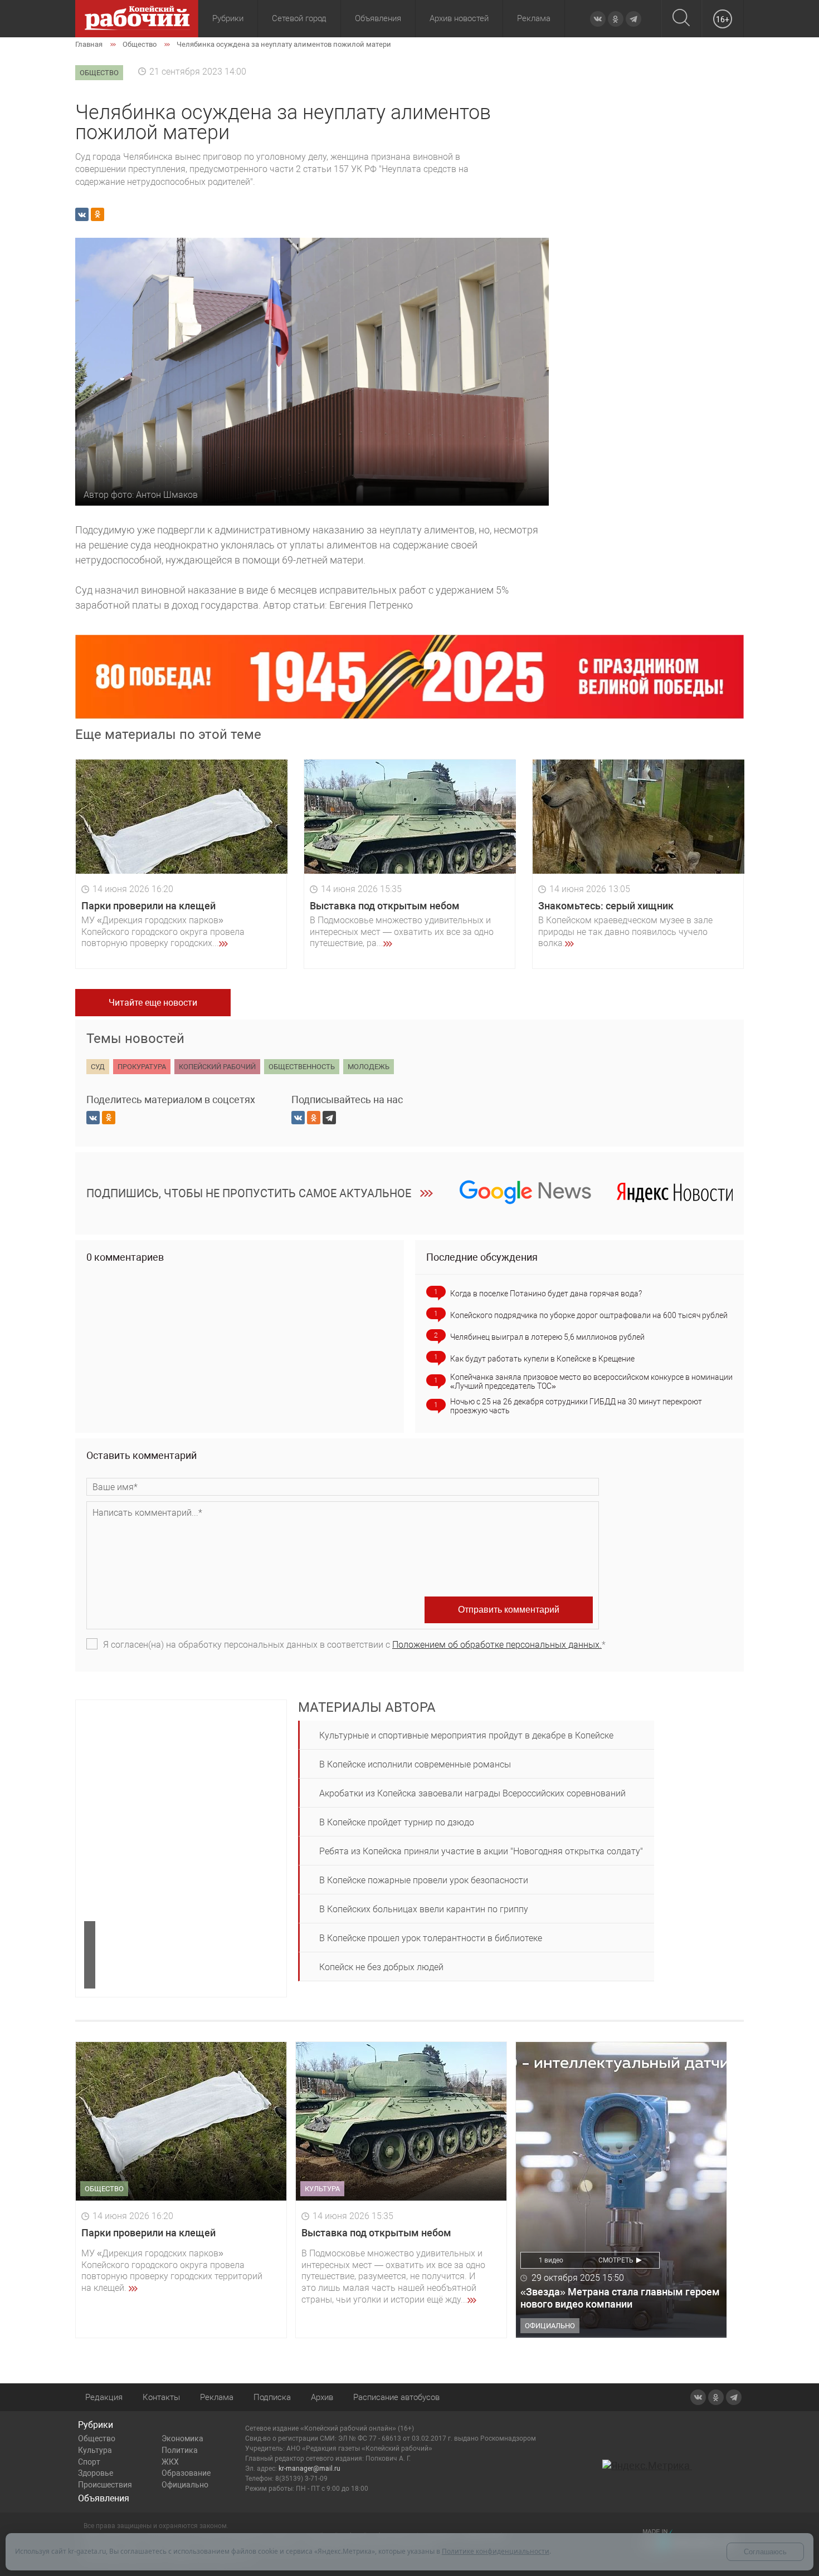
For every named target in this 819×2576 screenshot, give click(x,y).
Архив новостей (459, 18)
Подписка (272, 2397)
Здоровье (96, 2473)
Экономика (182, 2438)
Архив (322, 2397)
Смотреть (616, 2260)
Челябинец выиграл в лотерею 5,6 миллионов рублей (547, 1337)
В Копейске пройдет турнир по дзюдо (397, 1822)
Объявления (378, 18)
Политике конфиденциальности (496, 2551)
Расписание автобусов (396, 2397)
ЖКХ (170, 2462)
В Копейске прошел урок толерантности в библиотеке (431, 1938)
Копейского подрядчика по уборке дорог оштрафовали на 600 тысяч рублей (589, 1315)
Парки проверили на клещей (148, 906)
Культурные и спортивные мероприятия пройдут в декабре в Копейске (466, 1735)
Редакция (104, 2397)
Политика (180, 2450)
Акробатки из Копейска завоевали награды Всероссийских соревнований (472, 1793)
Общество (97, 2438)
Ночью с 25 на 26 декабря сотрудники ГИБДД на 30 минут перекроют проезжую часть (576, 1406)
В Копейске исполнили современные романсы (415, 1764)
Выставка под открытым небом (385, 906)
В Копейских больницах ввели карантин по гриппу (424, 1909)
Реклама (534, 18)
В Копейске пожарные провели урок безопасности (424, 1880)
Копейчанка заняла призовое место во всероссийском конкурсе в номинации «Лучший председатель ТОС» (591, 1382)
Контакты (161, 2397)
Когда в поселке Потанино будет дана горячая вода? (546, 1294)
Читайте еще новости (153, 1003)
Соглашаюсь (765, 2552)
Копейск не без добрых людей (381, 1967)
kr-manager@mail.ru (309, 2469)
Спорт (89, 2462)
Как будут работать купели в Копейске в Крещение (542, 1359)
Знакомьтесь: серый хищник (606, 906)
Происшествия (105, 2485)
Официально (185, 2485)
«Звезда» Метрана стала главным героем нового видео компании (620, 2298)
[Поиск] (681, 19)
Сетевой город (299, 18)
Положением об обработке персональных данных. (497, 1645)
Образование (186, 2473)
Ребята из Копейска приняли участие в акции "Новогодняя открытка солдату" (481, 1851)
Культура (95, 2450)
